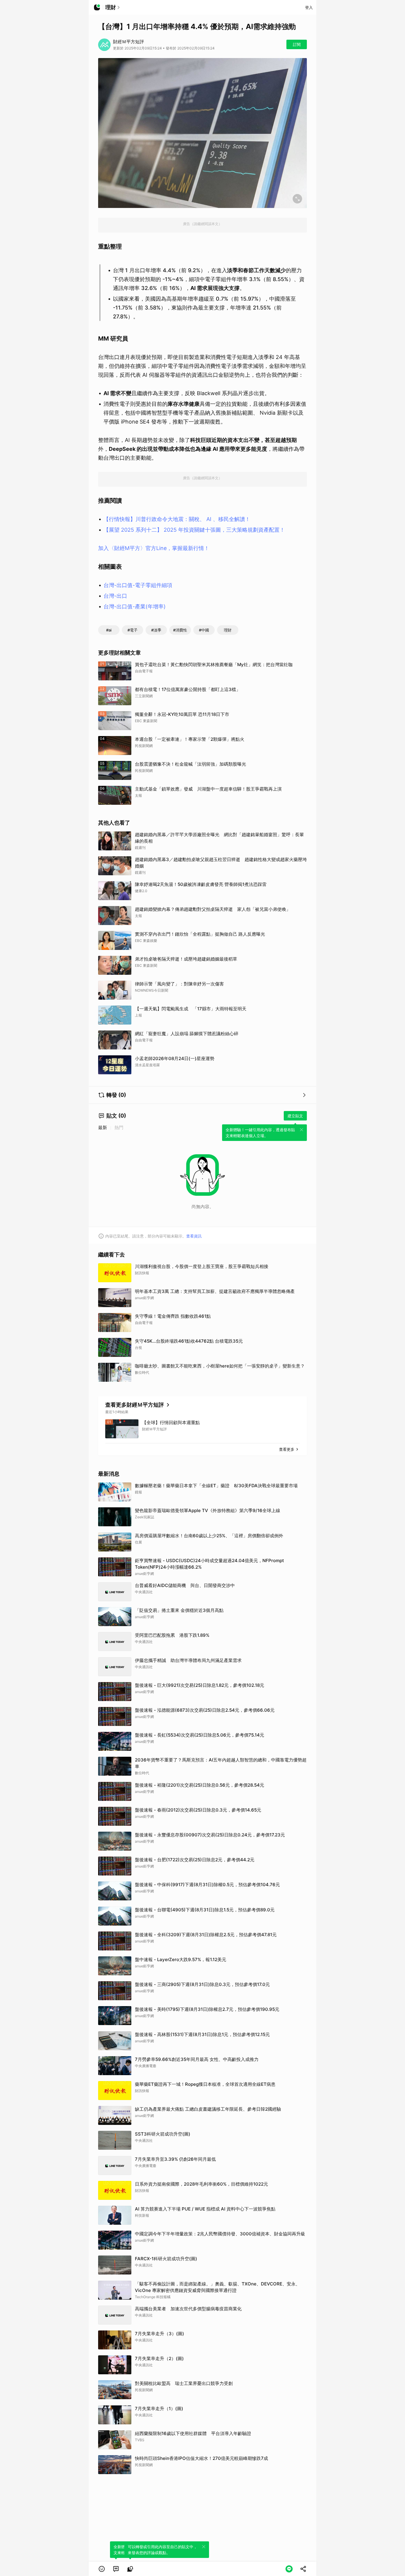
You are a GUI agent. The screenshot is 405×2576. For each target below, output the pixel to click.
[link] (116, 2569)
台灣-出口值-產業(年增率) (135, 606)
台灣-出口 (115, 596)
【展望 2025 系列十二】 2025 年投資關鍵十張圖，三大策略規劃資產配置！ (194, 530)
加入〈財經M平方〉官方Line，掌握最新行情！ (154, 548)
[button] (102, 2569)
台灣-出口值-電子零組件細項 (138, 585)
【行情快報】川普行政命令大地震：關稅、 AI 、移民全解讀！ (177, 519)
